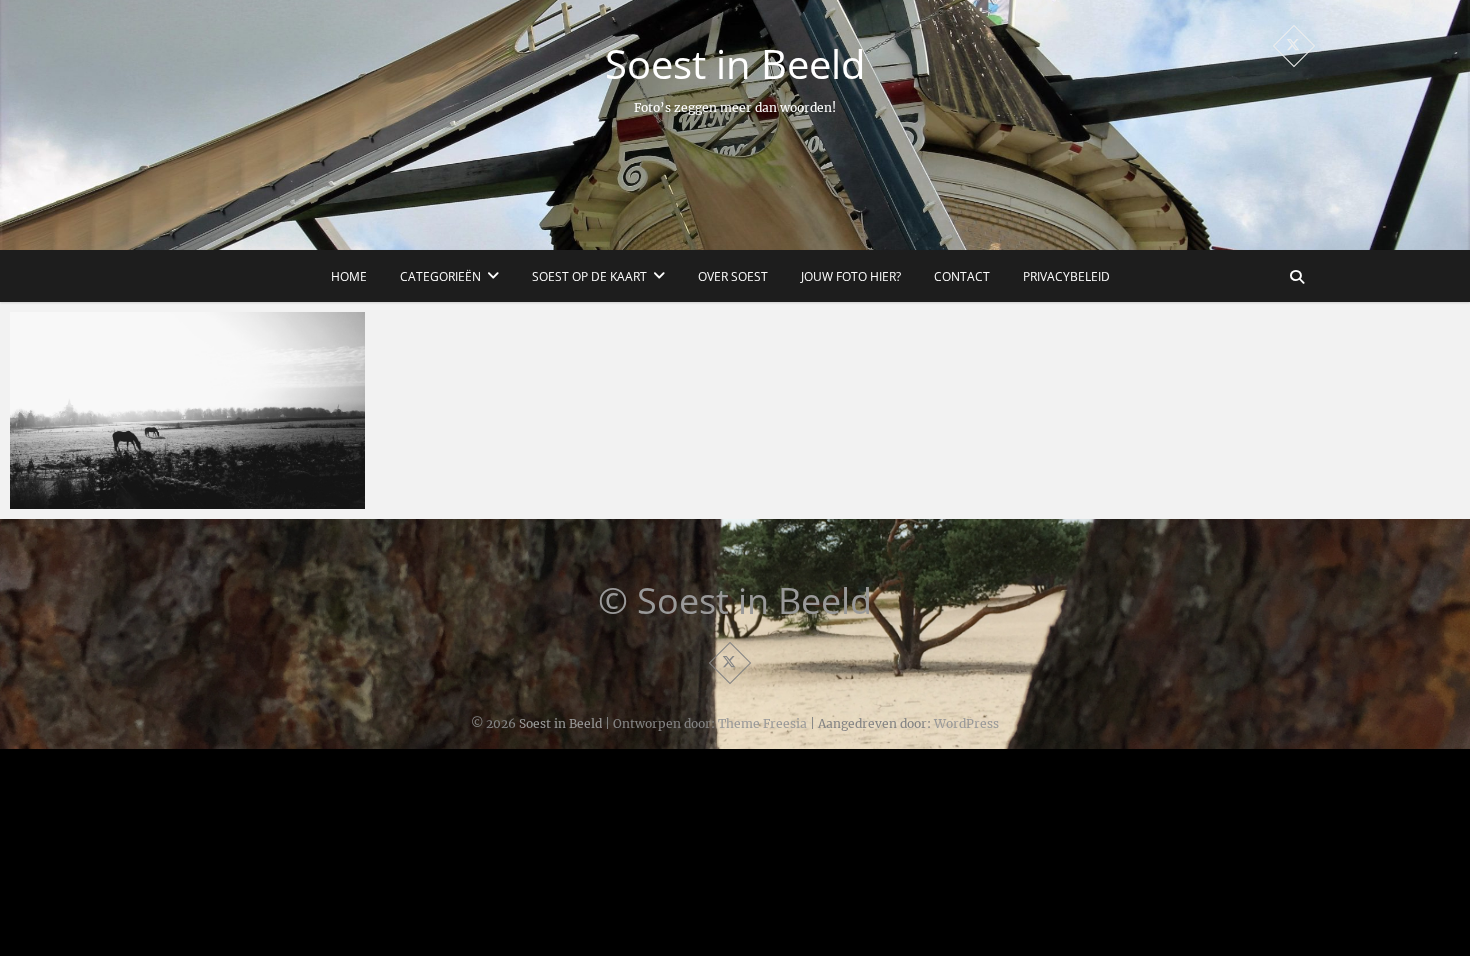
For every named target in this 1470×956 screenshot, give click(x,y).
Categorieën (440, 276)
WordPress (966, 723)
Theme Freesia (762, 723)
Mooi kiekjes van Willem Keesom (148, 499)
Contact (962, 276)
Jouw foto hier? (851, 276)
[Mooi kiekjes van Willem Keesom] (187, 410)
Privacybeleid (1066, 276)
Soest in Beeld (735, 64)
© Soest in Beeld (735, 601)
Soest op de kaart (589, 276)
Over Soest (733, 276)
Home (349, 276)
